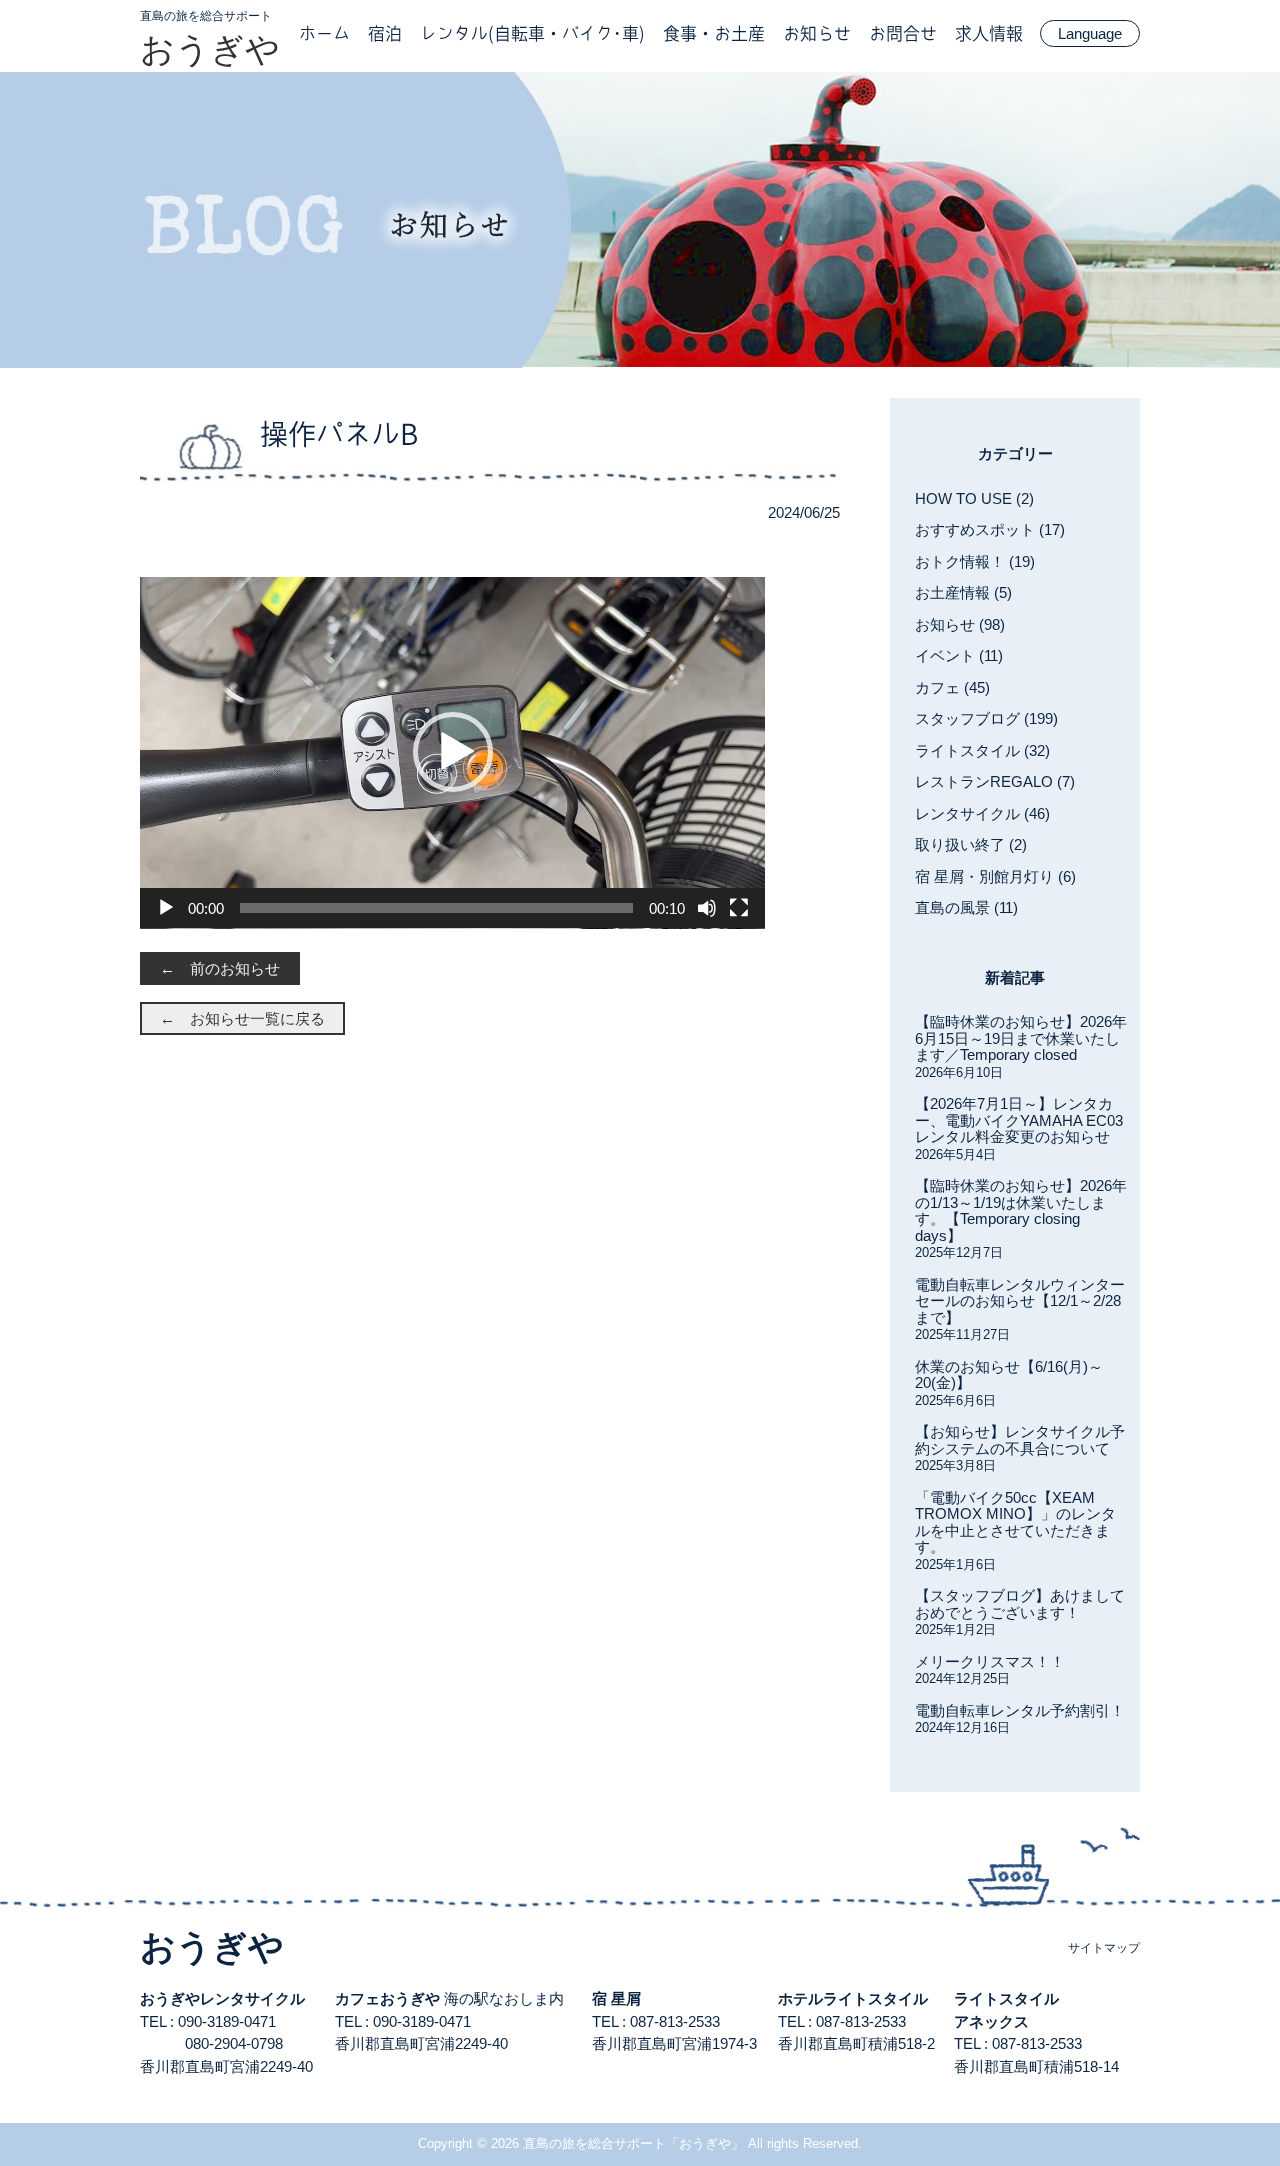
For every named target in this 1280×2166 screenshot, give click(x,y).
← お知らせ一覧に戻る (242, 1018)
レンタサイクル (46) (982, 813)
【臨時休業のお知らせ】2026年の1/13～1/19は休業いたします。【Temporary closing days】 (1021, 1210)
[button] (453, 752)
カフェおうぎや (387, 1998)
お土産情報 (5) (963, 592)
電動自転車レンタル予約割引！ (1020, 1710)
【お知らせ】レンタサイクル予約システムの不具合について (1020, 1440)
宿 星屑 (616, 1998)
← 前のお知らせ (220, 968)
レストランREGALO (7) (995, 781)
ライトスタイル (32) (982, 750)
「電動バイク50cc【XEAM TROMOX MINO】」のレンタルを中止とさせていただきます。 (1015, 1522)
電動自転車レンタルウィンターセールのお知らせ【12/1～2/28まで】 (1020, 1301)
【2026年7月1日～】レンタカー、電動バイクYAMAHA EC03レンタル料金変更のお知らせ (1019, 1120)
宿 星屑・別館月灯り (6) (995, 876)
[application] (452, 753)
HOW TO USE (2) (974, 498)
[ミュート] (707, 908)
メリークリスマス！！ (990, 1661)
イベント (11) (959, 655)
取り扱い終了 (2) (971, 844)
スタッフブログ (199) (986, 718)
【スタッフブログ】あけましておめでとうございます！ (1020, 1604)
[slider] (436, 908)
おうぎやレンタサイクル (222, 1998)
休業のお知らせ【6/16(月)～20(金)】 (1009, 1375)
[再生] (166, 908)
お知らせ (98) (960, 624)
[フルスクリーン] (739, 908)
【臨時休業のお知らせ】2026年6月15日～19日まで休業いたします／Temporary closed (1021, 1038)
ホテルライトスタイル (853, 1998)
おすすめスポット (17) (990, 529)
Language (1090, 33)
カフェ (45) (952, 687)
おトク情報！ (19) (975, 561)
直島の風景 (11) (966, 907)
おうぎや (210, 49)
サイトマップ (1104, 1948)
